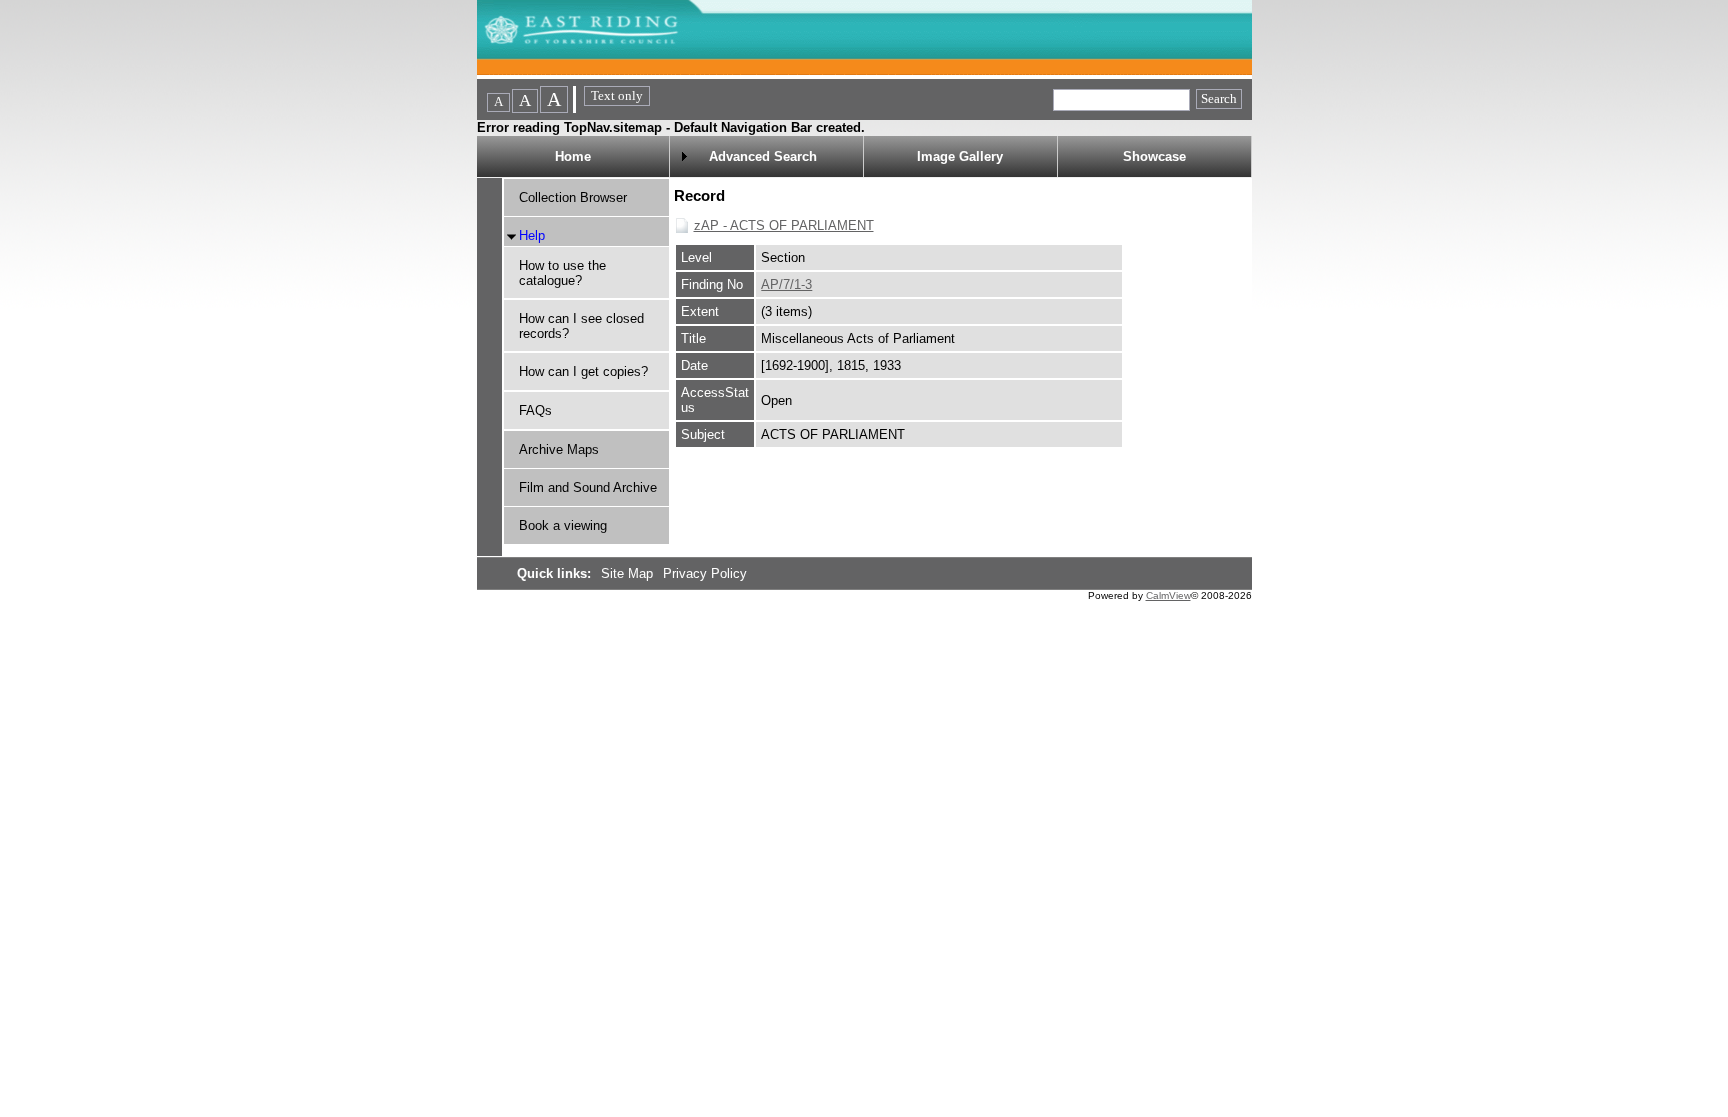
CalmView (1168, 595)
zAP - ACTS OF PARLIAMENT (784, 225)
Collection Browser (573, 197)
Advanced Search (763, 156)
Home (573, 156)
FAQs (535, 410)
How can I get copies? (583, 371)
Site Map (629, 573)
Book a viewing (563, 525)
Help (532, 235)
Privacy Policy (705, 573)
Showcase (1154, 156)
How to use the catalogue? (562, 273)
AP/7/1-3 (786, 284)
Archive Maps (559, 449)
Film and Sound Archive (588, 487)
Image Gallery (960, 156)
